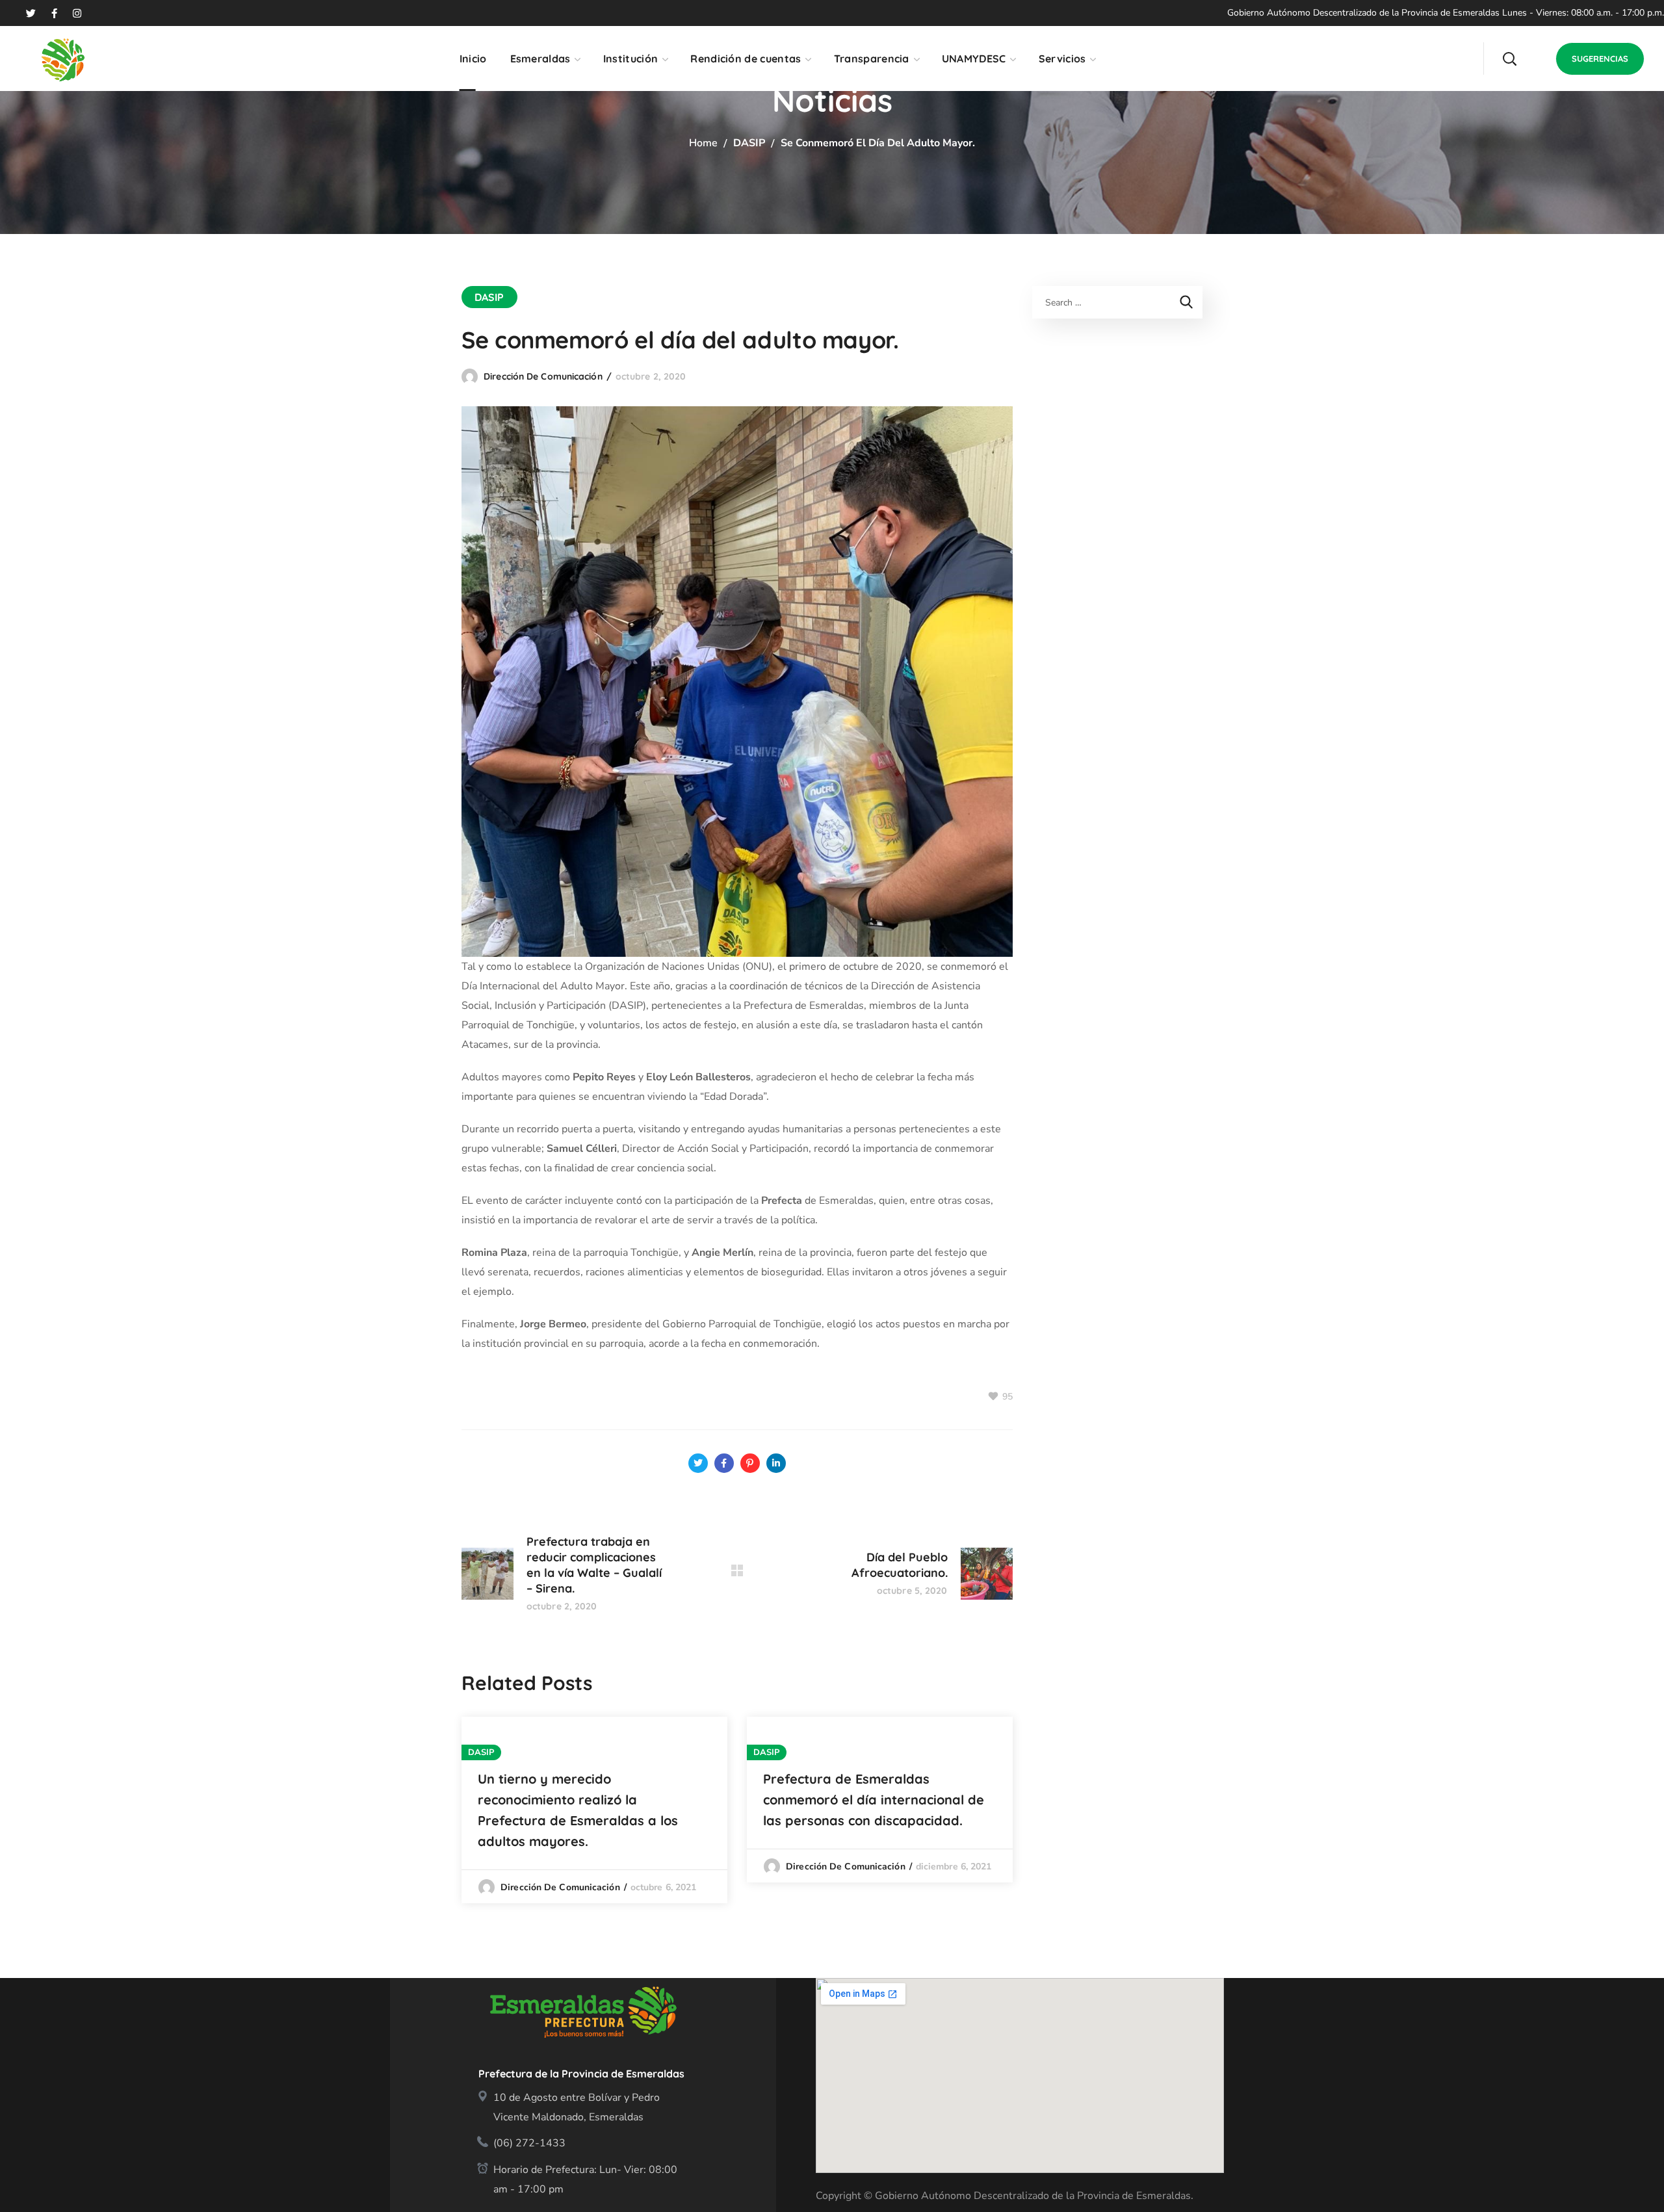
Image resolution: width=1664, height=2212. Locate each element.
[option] (594, 1810)
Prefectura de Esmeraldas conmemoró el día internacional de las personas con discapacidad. (874, 1800)
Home (703, 143)
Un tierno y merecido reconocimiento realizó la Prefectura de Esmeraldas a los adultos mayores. (578, 1810)
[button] (1509, 59)
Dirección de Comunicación (543, 376)
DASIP (749, 143)
